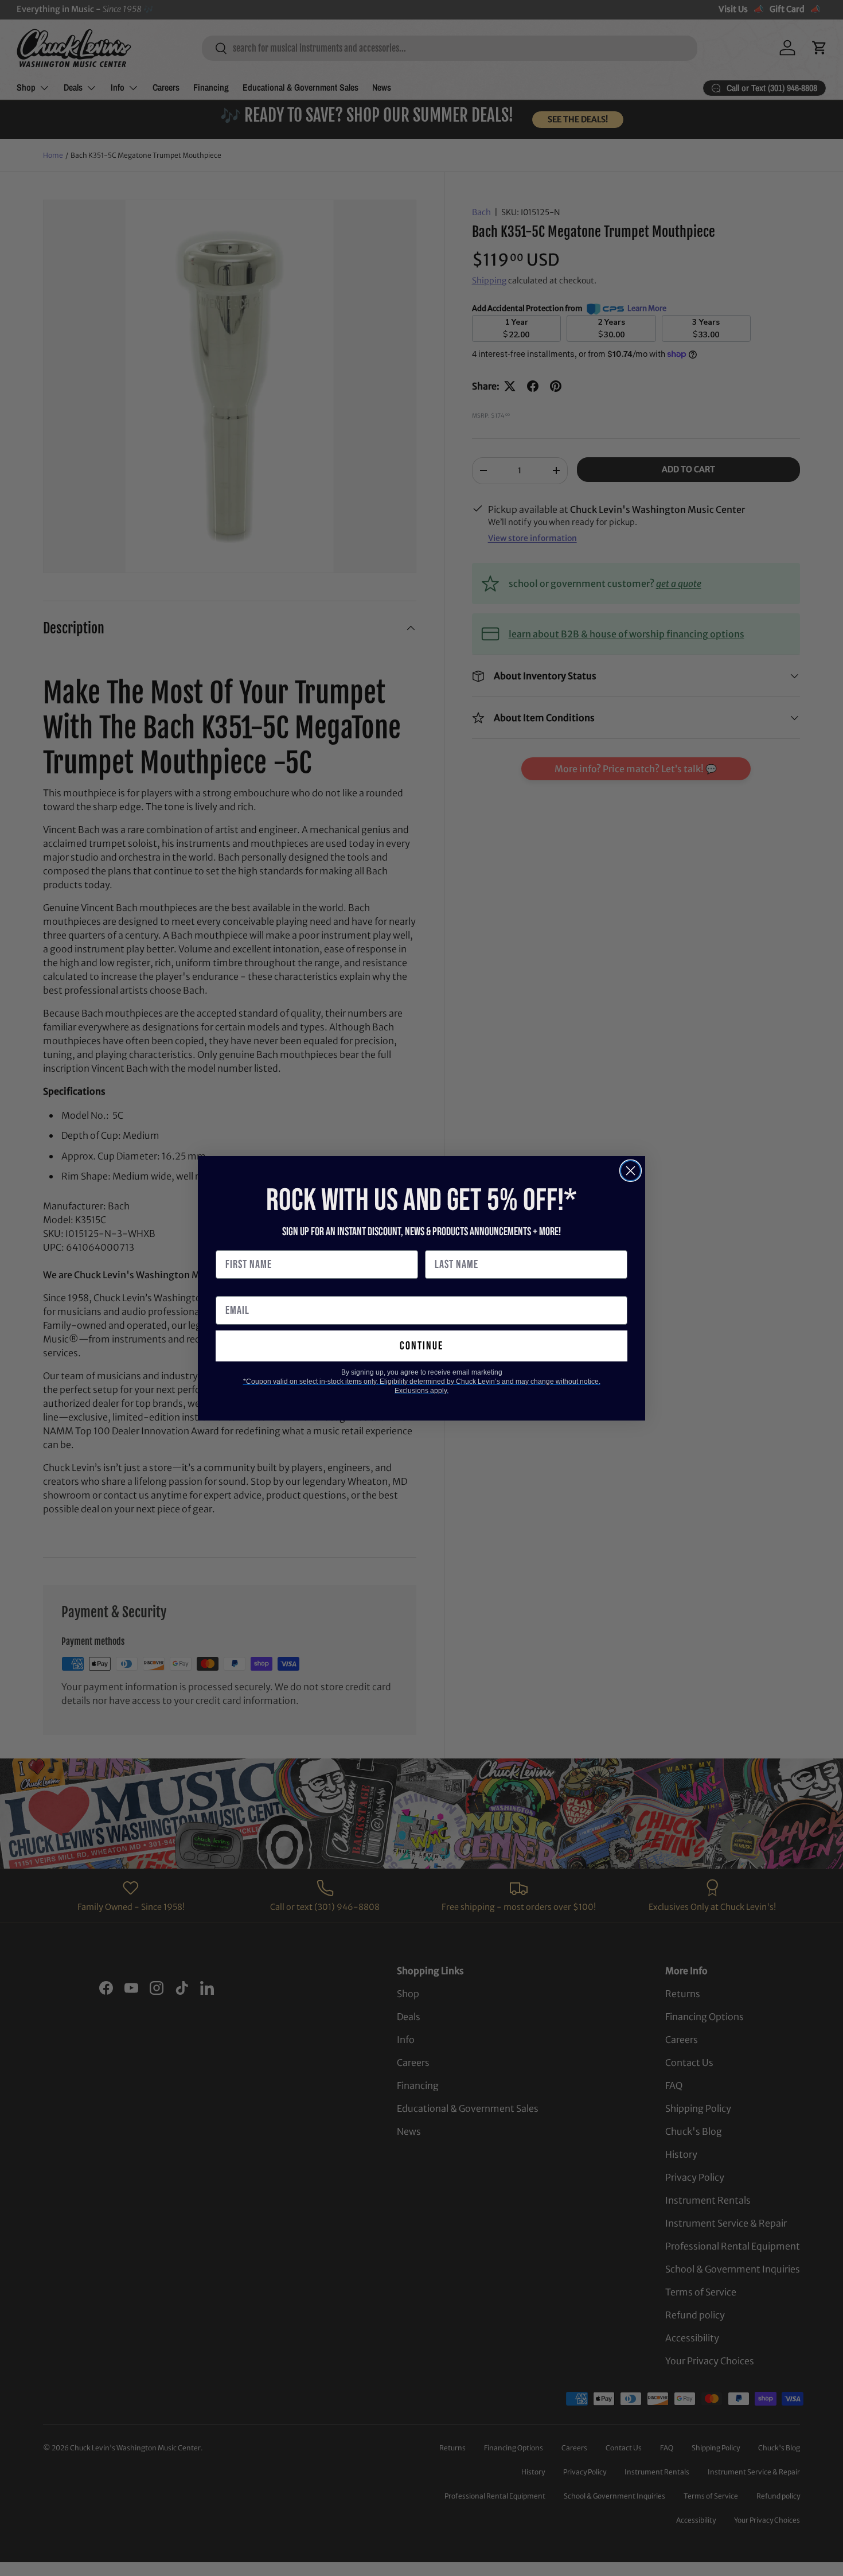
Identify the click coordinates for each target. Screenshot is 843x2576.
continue (421, 1346)
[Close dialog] (631, 1171)
